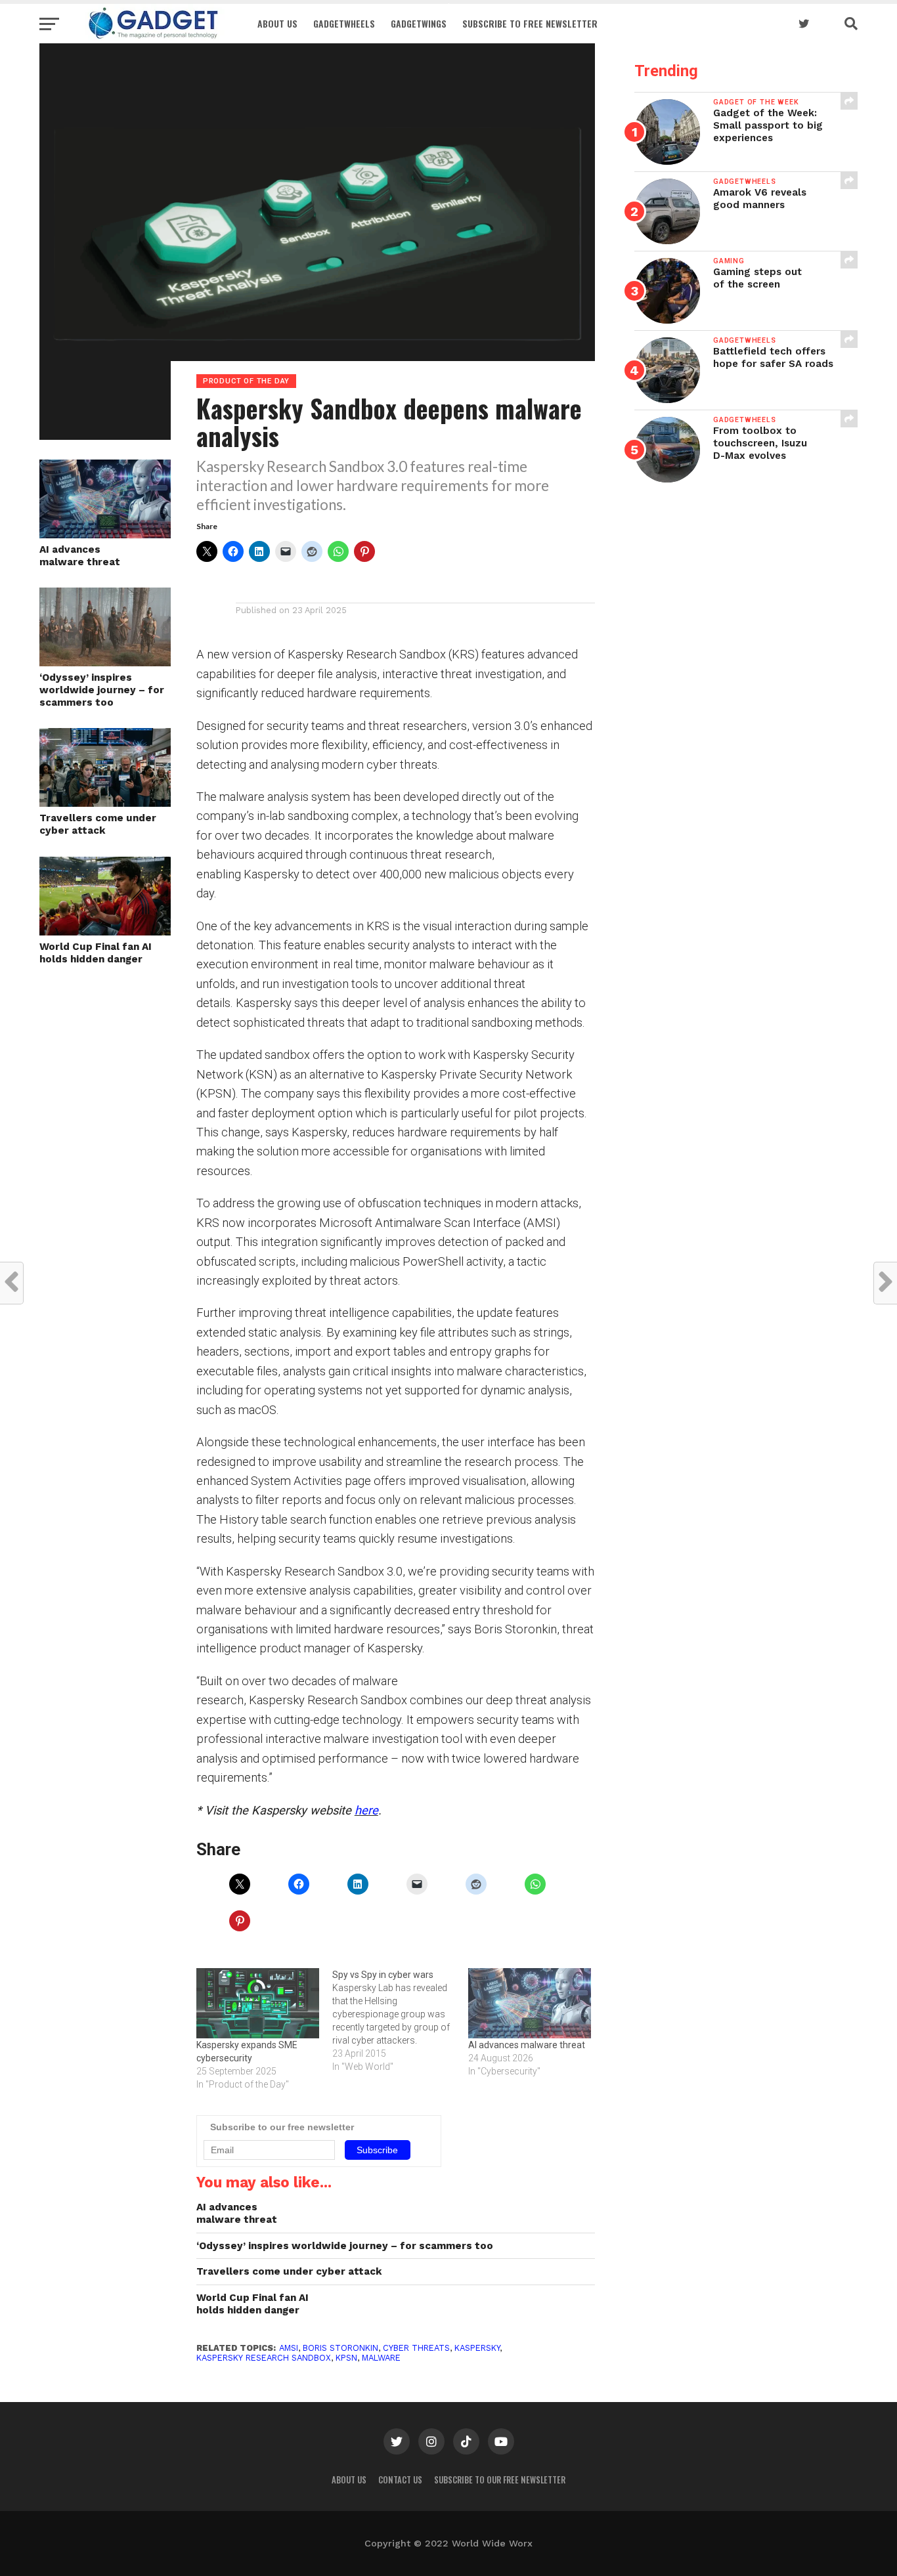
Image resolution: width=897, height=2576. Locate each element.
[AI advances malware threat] (530, 2003)
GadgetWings (419, 23)
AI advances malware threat (80, 556)
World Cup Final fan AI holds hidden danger (96, 953)
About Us (277, 23)
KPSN (346, 2358)
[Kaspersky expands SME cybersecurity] (258, 2003)
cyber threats (416, 2348)
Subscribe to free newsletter (530, 23)
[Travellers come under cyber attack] (105, 803)
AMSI (289, 2348)
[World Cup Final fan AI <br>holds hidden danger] (105, 931)
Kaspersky (477, 2348)
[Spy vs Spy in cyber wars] (400, 2021)
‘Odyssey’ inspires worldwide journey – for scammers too (102, 690)
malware (381, 2358)
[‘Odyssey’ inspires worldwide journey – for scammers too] (105, 662)
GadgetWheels (344, 23)
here (366, 1810)
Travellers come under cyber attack (98, 824)
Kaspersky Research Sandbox (264, 2358)
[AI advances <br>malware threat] (105, 534)
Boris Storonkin (340, 2348)
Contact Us (400, 2480)
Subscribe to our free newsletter (500, 2480)
